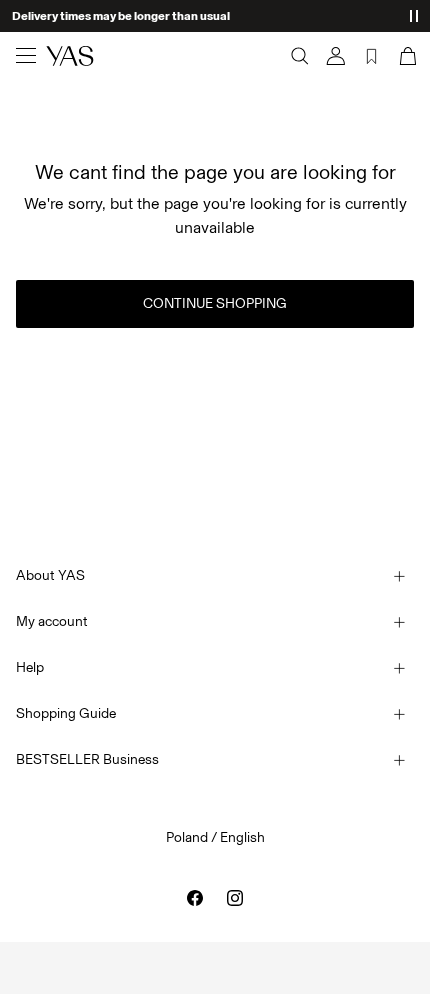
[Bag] (406, 56)
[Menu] (26, 56)
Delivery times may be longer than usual (121, 16)
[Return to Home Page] (70, 56)
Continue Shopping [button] (215, 303)
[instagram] (235, 898)
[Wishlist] (372, 56)
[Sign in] (336, 56)
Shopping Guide (66, 713)
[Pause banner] (414, 16)
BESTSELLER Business (87, 759)
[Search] (300, 56)
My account (52, 621)
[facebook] (195, 898)
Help (30, 667)
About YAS (50, 575)
